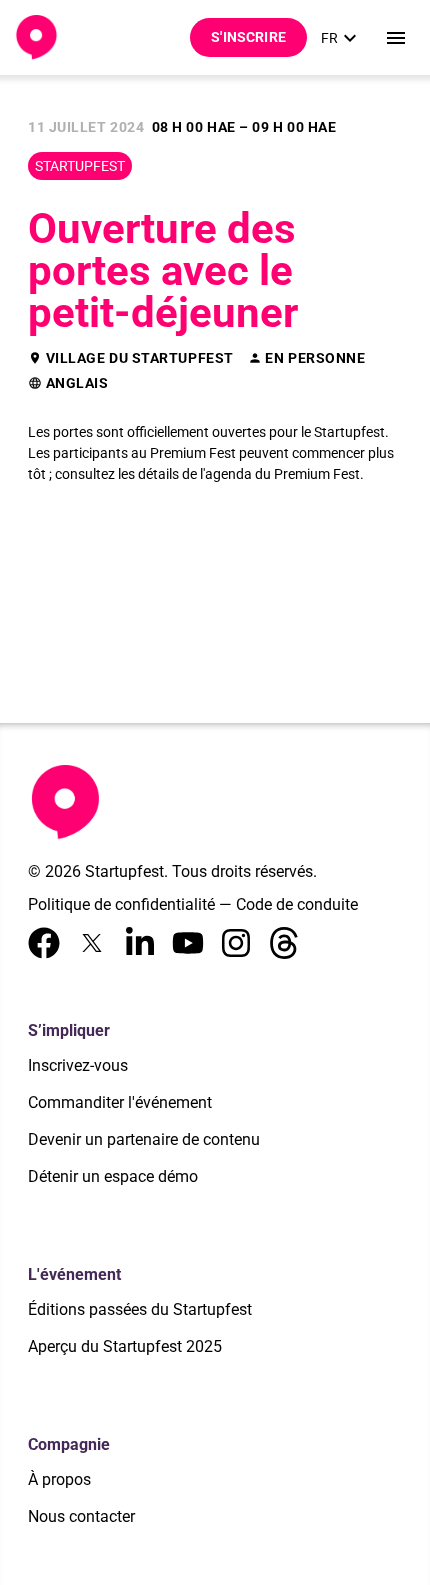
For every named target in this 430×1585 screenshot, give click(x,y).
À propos (59, 1479)
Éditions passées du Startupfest (140, 1309)
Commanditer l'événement (120, 1102)
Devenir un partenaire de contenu (144, 1139)
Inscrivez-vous (78, 1065)
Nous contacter (81, 1516)
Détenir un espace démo (113, 1176)
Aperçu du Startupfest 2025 (125, 1346)
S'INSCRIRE (248, 37)
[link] (341, 38)
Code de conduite (297, 904)
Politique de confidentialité (121, 904)
